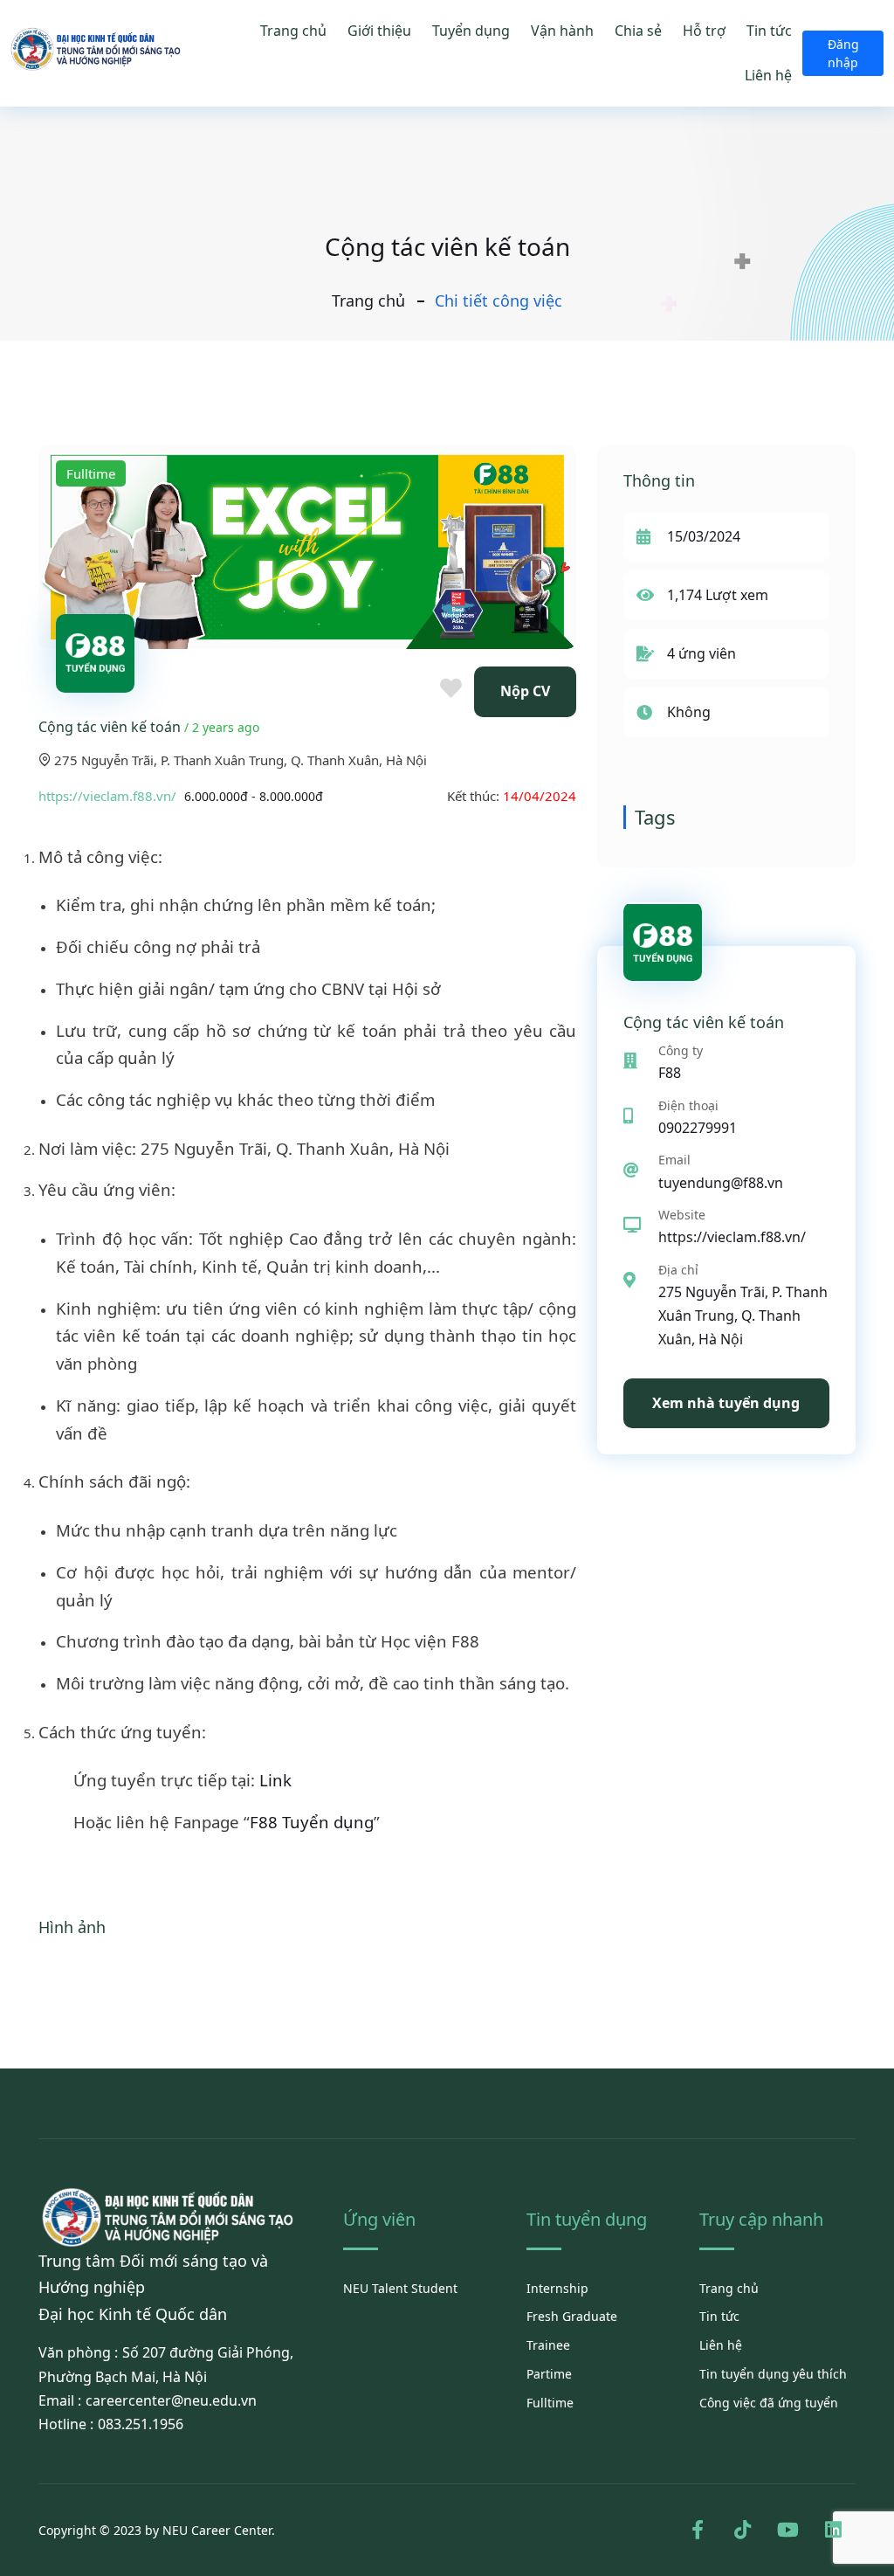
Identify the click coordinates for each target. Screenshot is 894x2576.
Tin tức (769, 31)
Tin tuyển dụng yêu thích (773, 2374)
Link (275, 1780)
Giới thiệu (379, 31)
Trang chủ (293, 31)
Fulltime (550, 2403)
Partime (549, 2374)
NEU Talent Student (400, 2288)
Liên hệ (768, 75)
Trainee (548, 2345)
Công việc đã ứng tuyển (769, 2403)
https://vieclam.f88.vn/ (107, 796)
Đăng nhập (843, 53)
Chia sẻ (638, 31)
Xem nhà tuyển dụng (726, 1403)
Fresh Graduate (572, 2316)
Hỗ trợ (704, 31)
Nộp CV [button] (525, 691)
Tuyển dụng (471, 31)
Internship (557, 2288)
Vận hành (562, 31)
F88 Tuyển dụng (312, 1822)
